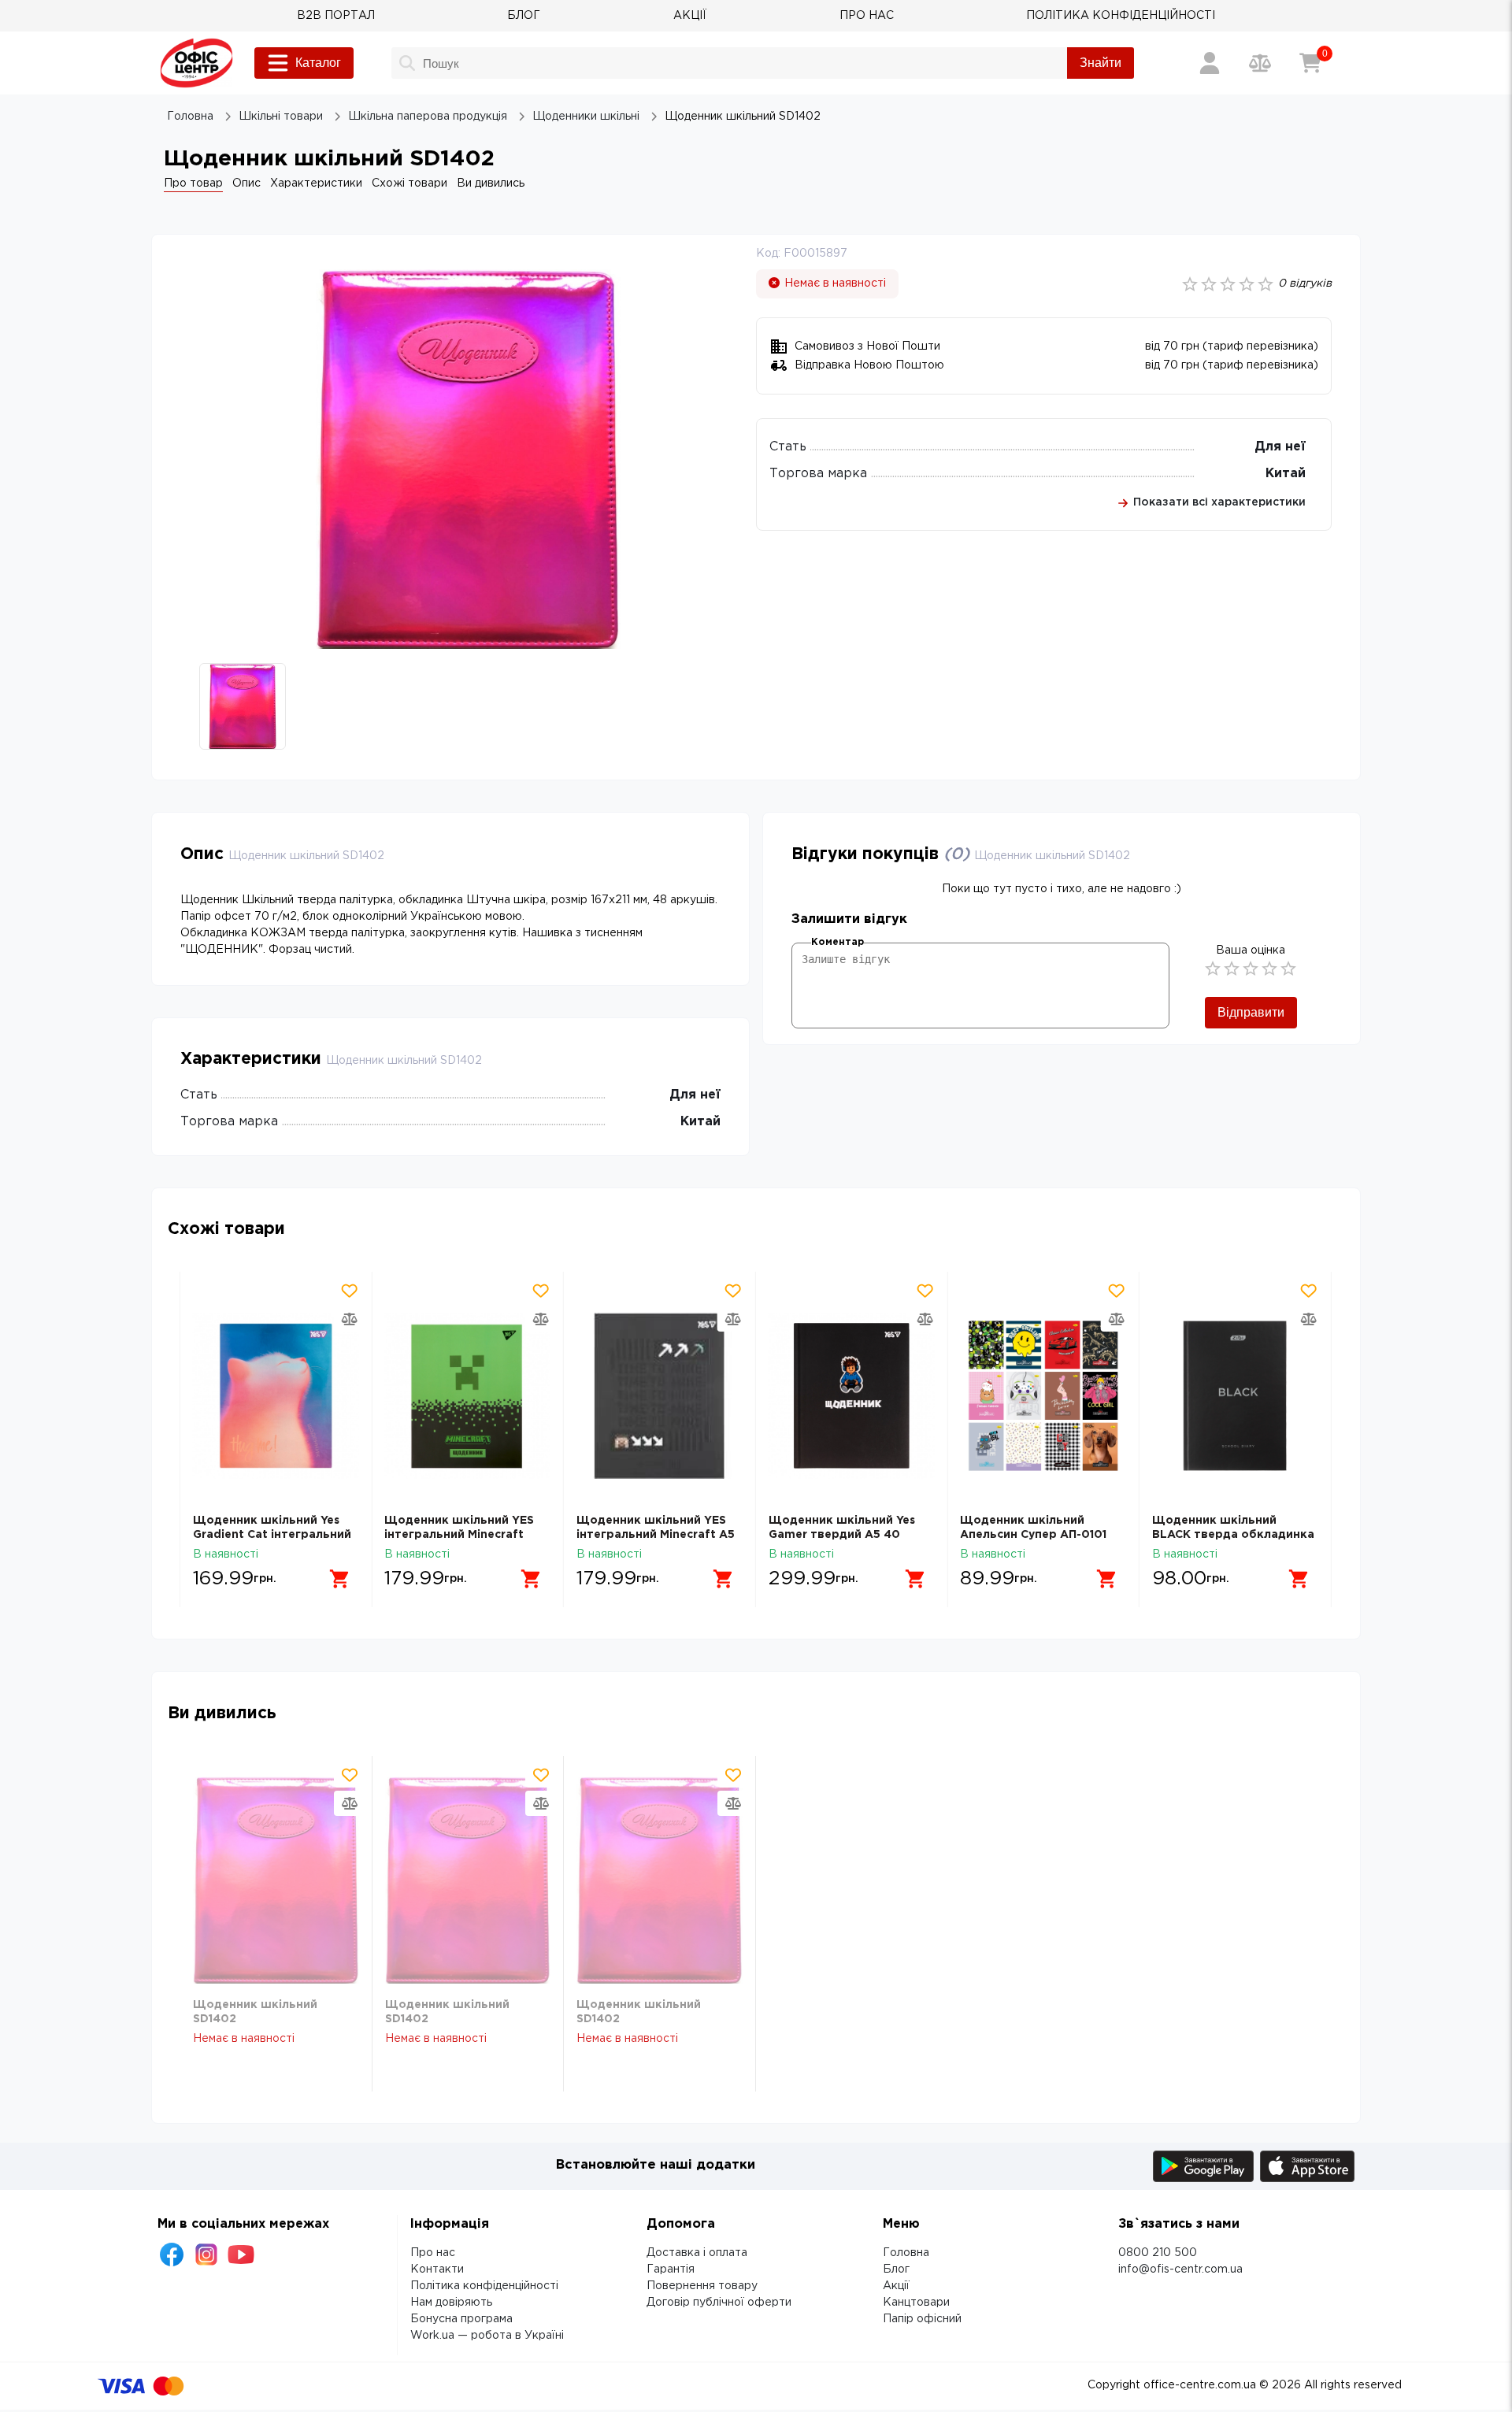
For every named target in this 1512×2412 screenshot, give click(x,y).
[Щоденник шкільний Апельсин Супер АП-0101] (1043, 1396)
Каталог (318, 63)
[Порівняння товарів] (1260, 63)
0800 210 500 (1158, 2253)
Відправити (1251, 1012)
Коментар (838, 942)
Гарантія (671, 2269)
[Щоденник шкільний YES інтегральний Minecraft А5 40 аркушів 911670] (660, 1396)
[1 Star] (1213, 969)
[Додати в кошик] (339, 1579)
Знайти (1101, 63)
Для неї (1280, 447)
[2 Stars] (1232, 969)
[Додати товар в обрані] (349, 1291)
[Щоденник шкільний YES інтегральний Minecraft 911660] (467, 1396)
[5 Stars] (1288, 969)
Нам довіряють (451, 2303)
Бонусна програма (461, 2319)
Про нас (433, 2253)
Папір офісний (922, 2319)
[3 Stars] (1251, 969)
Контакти (437, 2269)
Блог (896, 2269)
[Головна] (196, 63)
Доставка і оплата (697, 2253)
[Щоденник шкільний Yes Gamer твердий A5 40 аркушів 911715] (852, 1396)
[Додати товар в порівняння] (349, 1319)
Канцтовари (916, 2303)
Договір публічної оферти (719, 2303)
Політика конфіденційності (484, 2286)
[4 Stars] (1269, 969)
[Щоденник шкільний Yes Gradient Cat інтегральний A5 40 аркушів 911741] (276, 1396)
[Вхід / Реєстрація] (1210, 63)
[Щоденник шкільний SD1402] (276, 1880)
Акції (896, 2286)
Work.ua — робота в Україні (487, 2336)
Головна (906, 2253)
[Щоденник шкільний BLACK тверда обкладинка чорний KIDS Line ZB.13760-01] (1235, 1396)
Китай (1286, 474)
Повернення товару (702, 2286)
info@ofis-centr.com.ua (1180, 2269)
